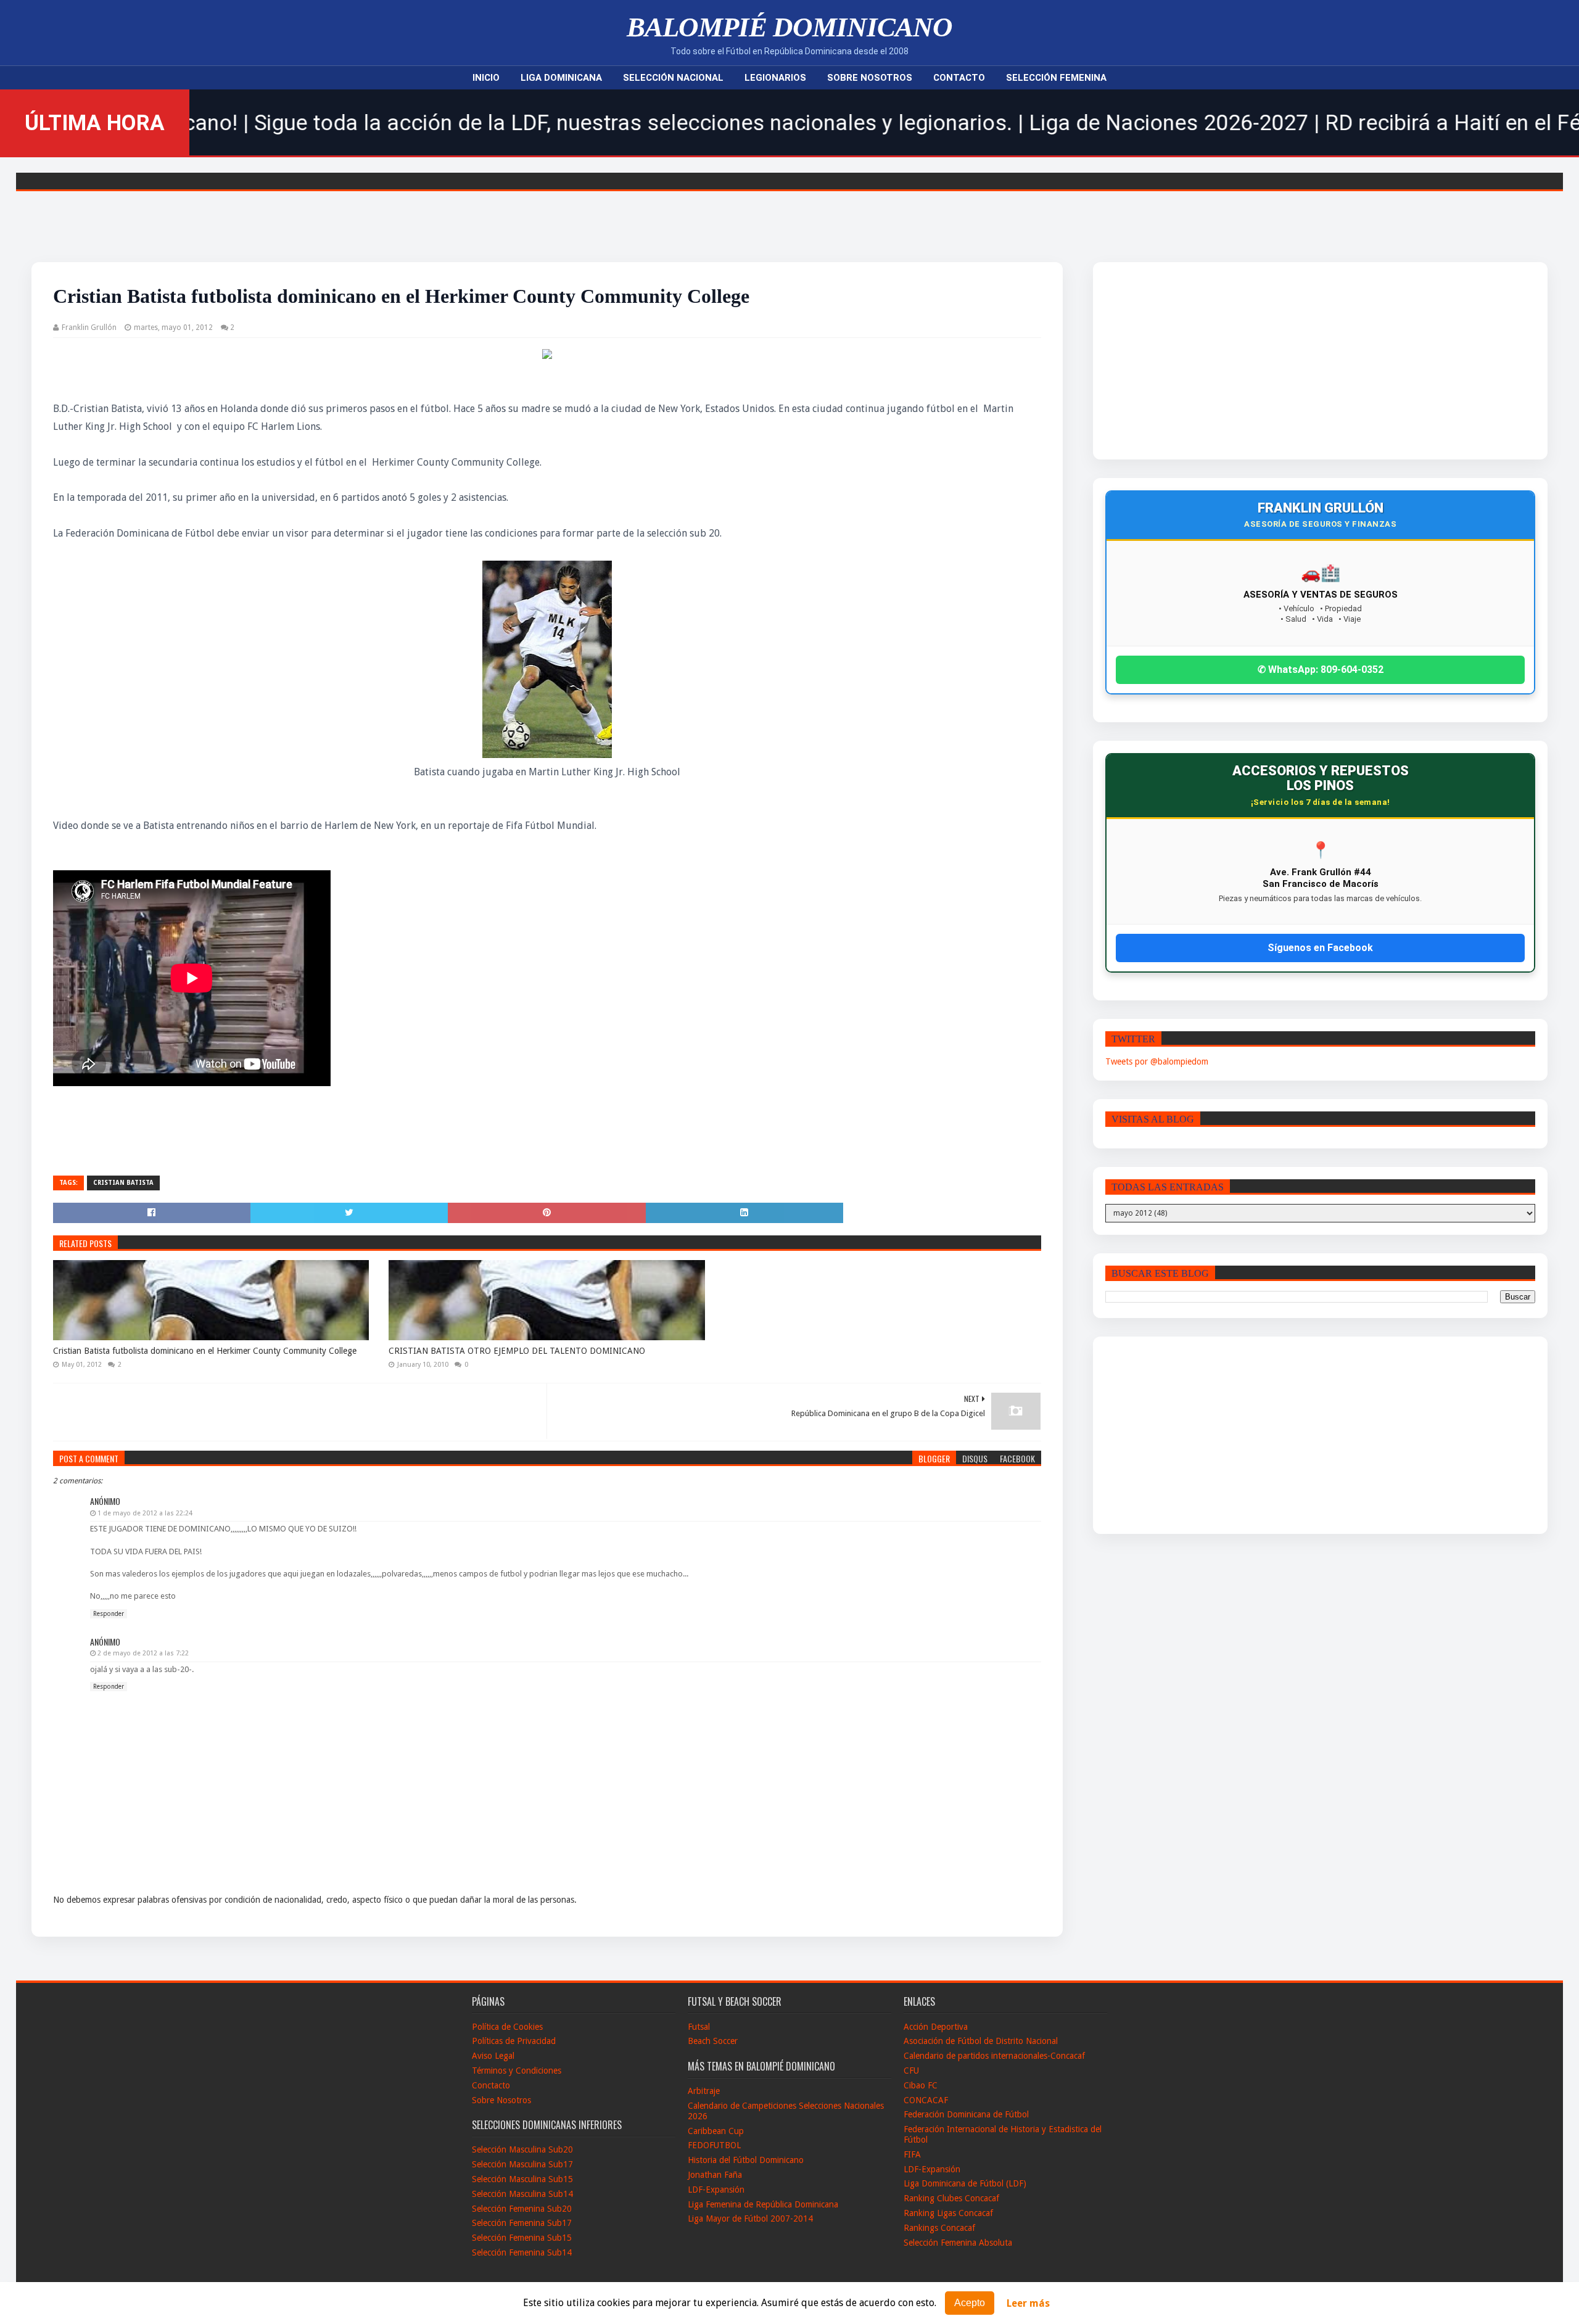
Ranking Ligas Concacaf (948, 2213)
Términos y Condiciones (517, 2071)
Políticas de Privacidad (514, 2041)
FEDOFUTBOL (714, 2145)
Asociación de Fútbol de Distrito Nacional (981, 2041)
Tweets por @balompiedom (1157, 1061)
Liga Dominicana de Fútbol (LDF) (965, 2183)
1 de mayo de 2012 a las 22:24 (145, 1513)
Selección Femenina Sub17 (522, 2223)
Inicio (486, 78)
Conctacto (491, 2085)
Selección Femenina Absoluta (958, 2243)
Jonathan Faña (715, 2175)
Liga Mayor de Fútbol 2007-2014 (750, 2219)
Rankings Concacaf (939, 2228)
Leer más (1028, 2303)
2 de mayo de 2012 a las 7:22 (143, 1653)
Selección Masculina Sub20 (522, 2149)
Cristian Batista (123, 1183)
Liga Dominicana (561, 78)
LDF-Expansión (716, 2190)
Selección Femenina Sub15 (522, 2238)
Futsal (699, 2027)
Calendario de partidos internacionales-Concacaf (994, 2056)
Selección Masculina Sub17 (522, 2164)
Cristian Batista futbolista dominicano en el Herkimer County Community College (205, 1351)
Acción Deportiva (936, 2027)
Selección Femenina (1056, 78)
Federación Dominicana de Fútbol (966, 2114)
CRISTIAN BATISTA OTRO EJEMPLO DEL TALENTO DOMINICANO (517, 1351)
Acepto (970, 2303)
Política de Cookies (507, 2027)
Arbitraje (704, 2091)
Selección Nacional (673, 78)
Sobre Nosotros (870, 78)
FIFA (912, 2154)
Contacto (959, 78)
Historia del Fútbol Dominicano (746, 2160)
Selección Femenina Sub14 (522, 2252)
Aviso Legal (493, 2056)
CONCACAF (926, 2100)
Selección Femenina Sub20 (522, 2209)
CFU (911, 2071)
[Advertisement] (1257, 361)
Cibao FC (921, 2085)
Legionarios (775, 78)
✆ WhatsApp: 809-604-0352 (1321, 670)
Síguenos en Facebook (1320, 948)
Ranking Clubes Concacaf (951, 2198)
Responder (109, 1614)
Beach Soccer (713, 2041)
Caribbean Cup (716, 2131)
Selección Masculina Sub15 (522, 2179)
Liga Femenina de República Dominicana (763, 2204)
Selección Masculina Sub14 (522, 2194)
